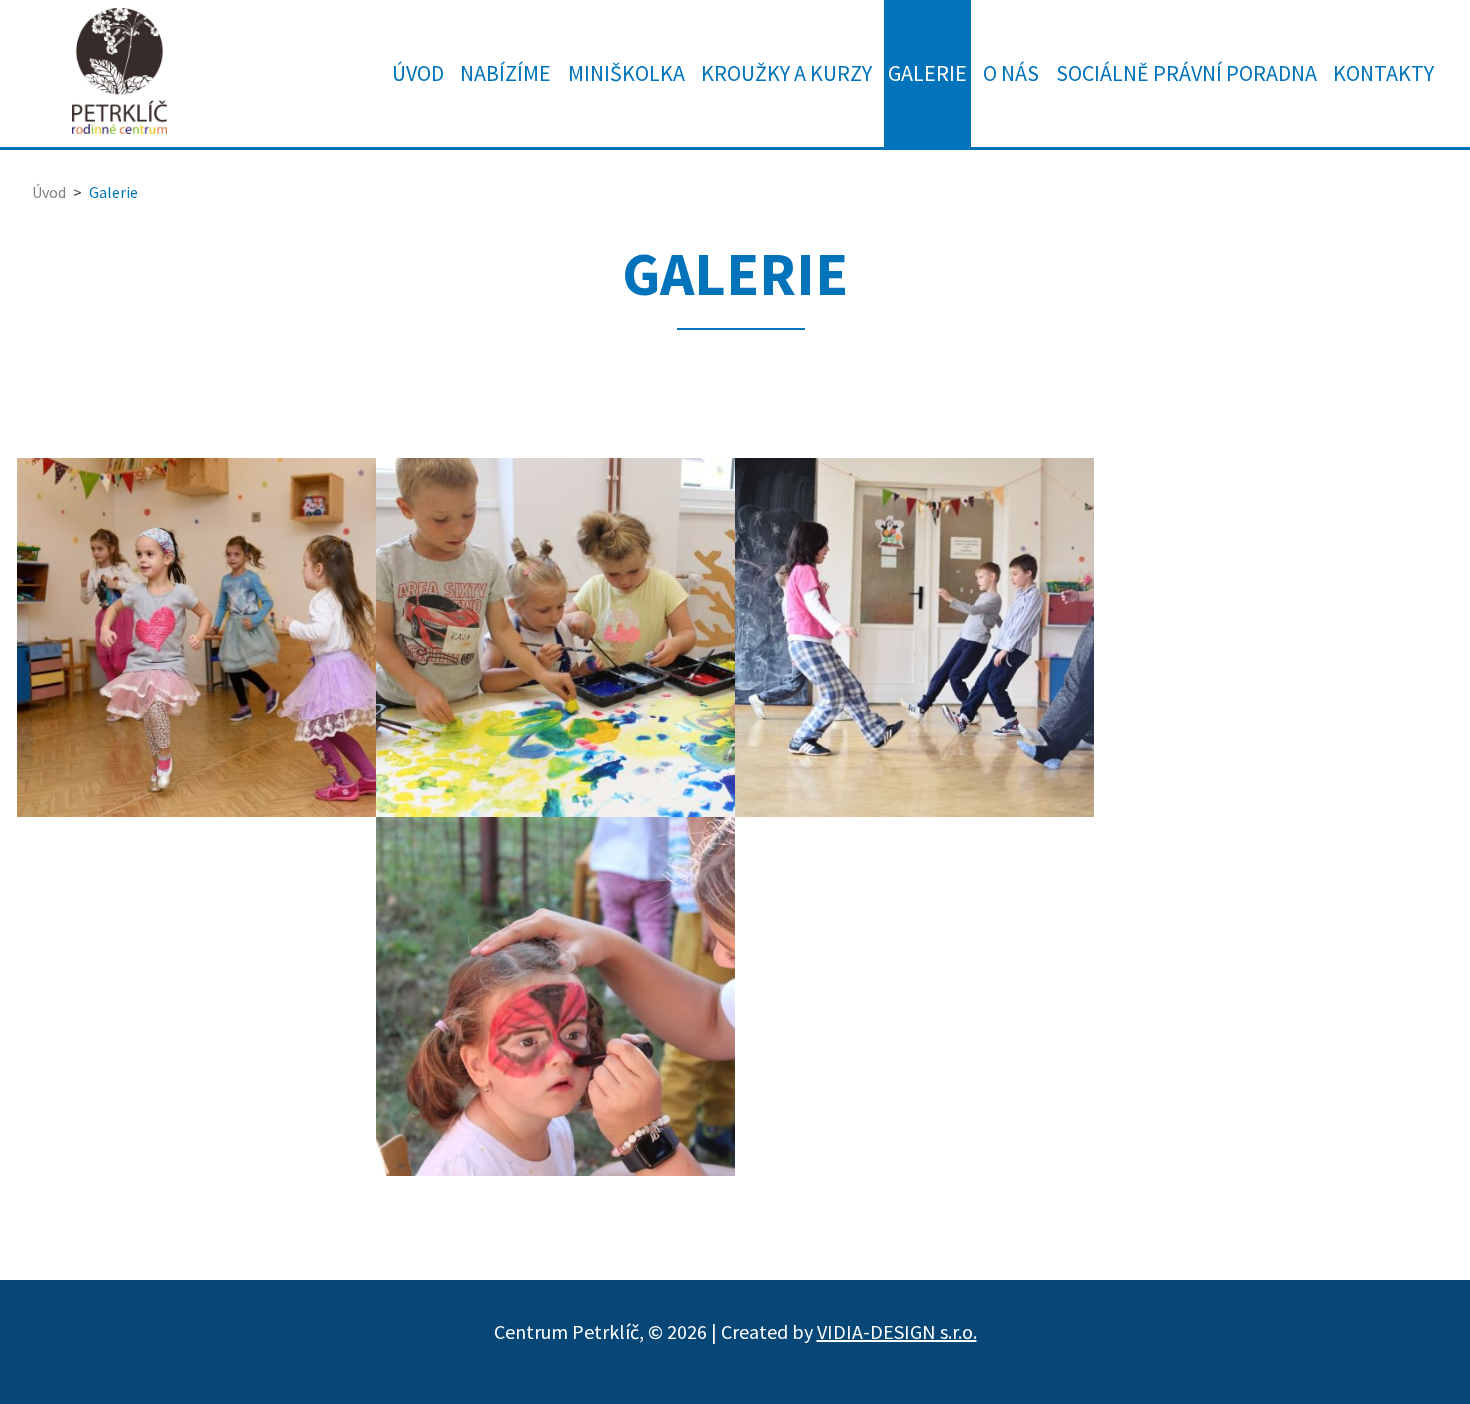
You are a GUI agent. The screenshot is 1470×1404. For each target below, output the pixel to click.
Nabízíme (505, 73)
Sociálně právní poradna (1186, 73)
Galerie (927, 73)
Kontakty (1383, 73)
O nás (1011, 73)
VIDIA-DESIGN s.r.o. (897, 1331)
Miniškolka (626, 73)
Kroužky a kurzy (786, 73)
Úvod (418, 73)
